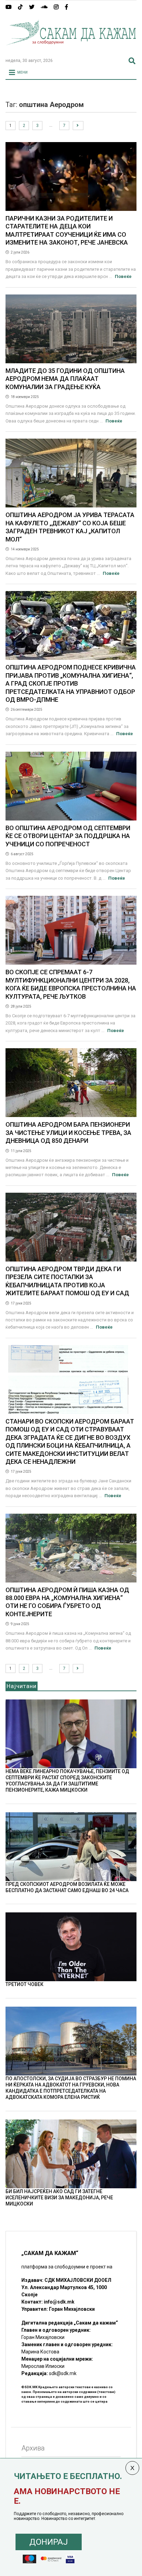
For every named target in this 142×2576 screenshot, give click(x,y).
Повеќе (123, 276)
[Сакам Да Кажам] (71, 50)
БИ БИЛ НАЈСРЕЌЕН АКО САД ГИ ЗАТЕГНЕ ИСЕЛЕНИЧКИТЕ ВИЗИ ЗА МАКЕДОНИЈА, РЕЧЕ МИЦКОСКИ (59, 2198)
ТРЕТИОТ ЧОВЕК (24, 1984)
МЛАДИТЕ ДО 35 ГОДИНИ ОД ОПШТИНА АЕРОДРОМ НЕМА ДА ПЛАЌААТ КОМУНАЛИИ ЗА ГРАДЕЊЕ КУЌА (65, 379)
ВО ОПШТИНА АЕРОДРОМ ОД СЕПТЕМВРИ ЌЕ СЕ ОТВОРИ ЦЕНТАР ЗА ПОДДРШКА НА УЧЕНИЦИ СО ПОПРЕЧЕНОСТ (68, 836)
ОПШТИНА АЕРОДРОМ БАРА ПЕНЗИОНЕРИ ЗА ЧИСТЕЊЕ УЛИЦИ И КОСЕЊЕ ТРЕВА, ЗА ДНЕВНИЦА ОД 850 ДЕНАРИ (68, 1133)
